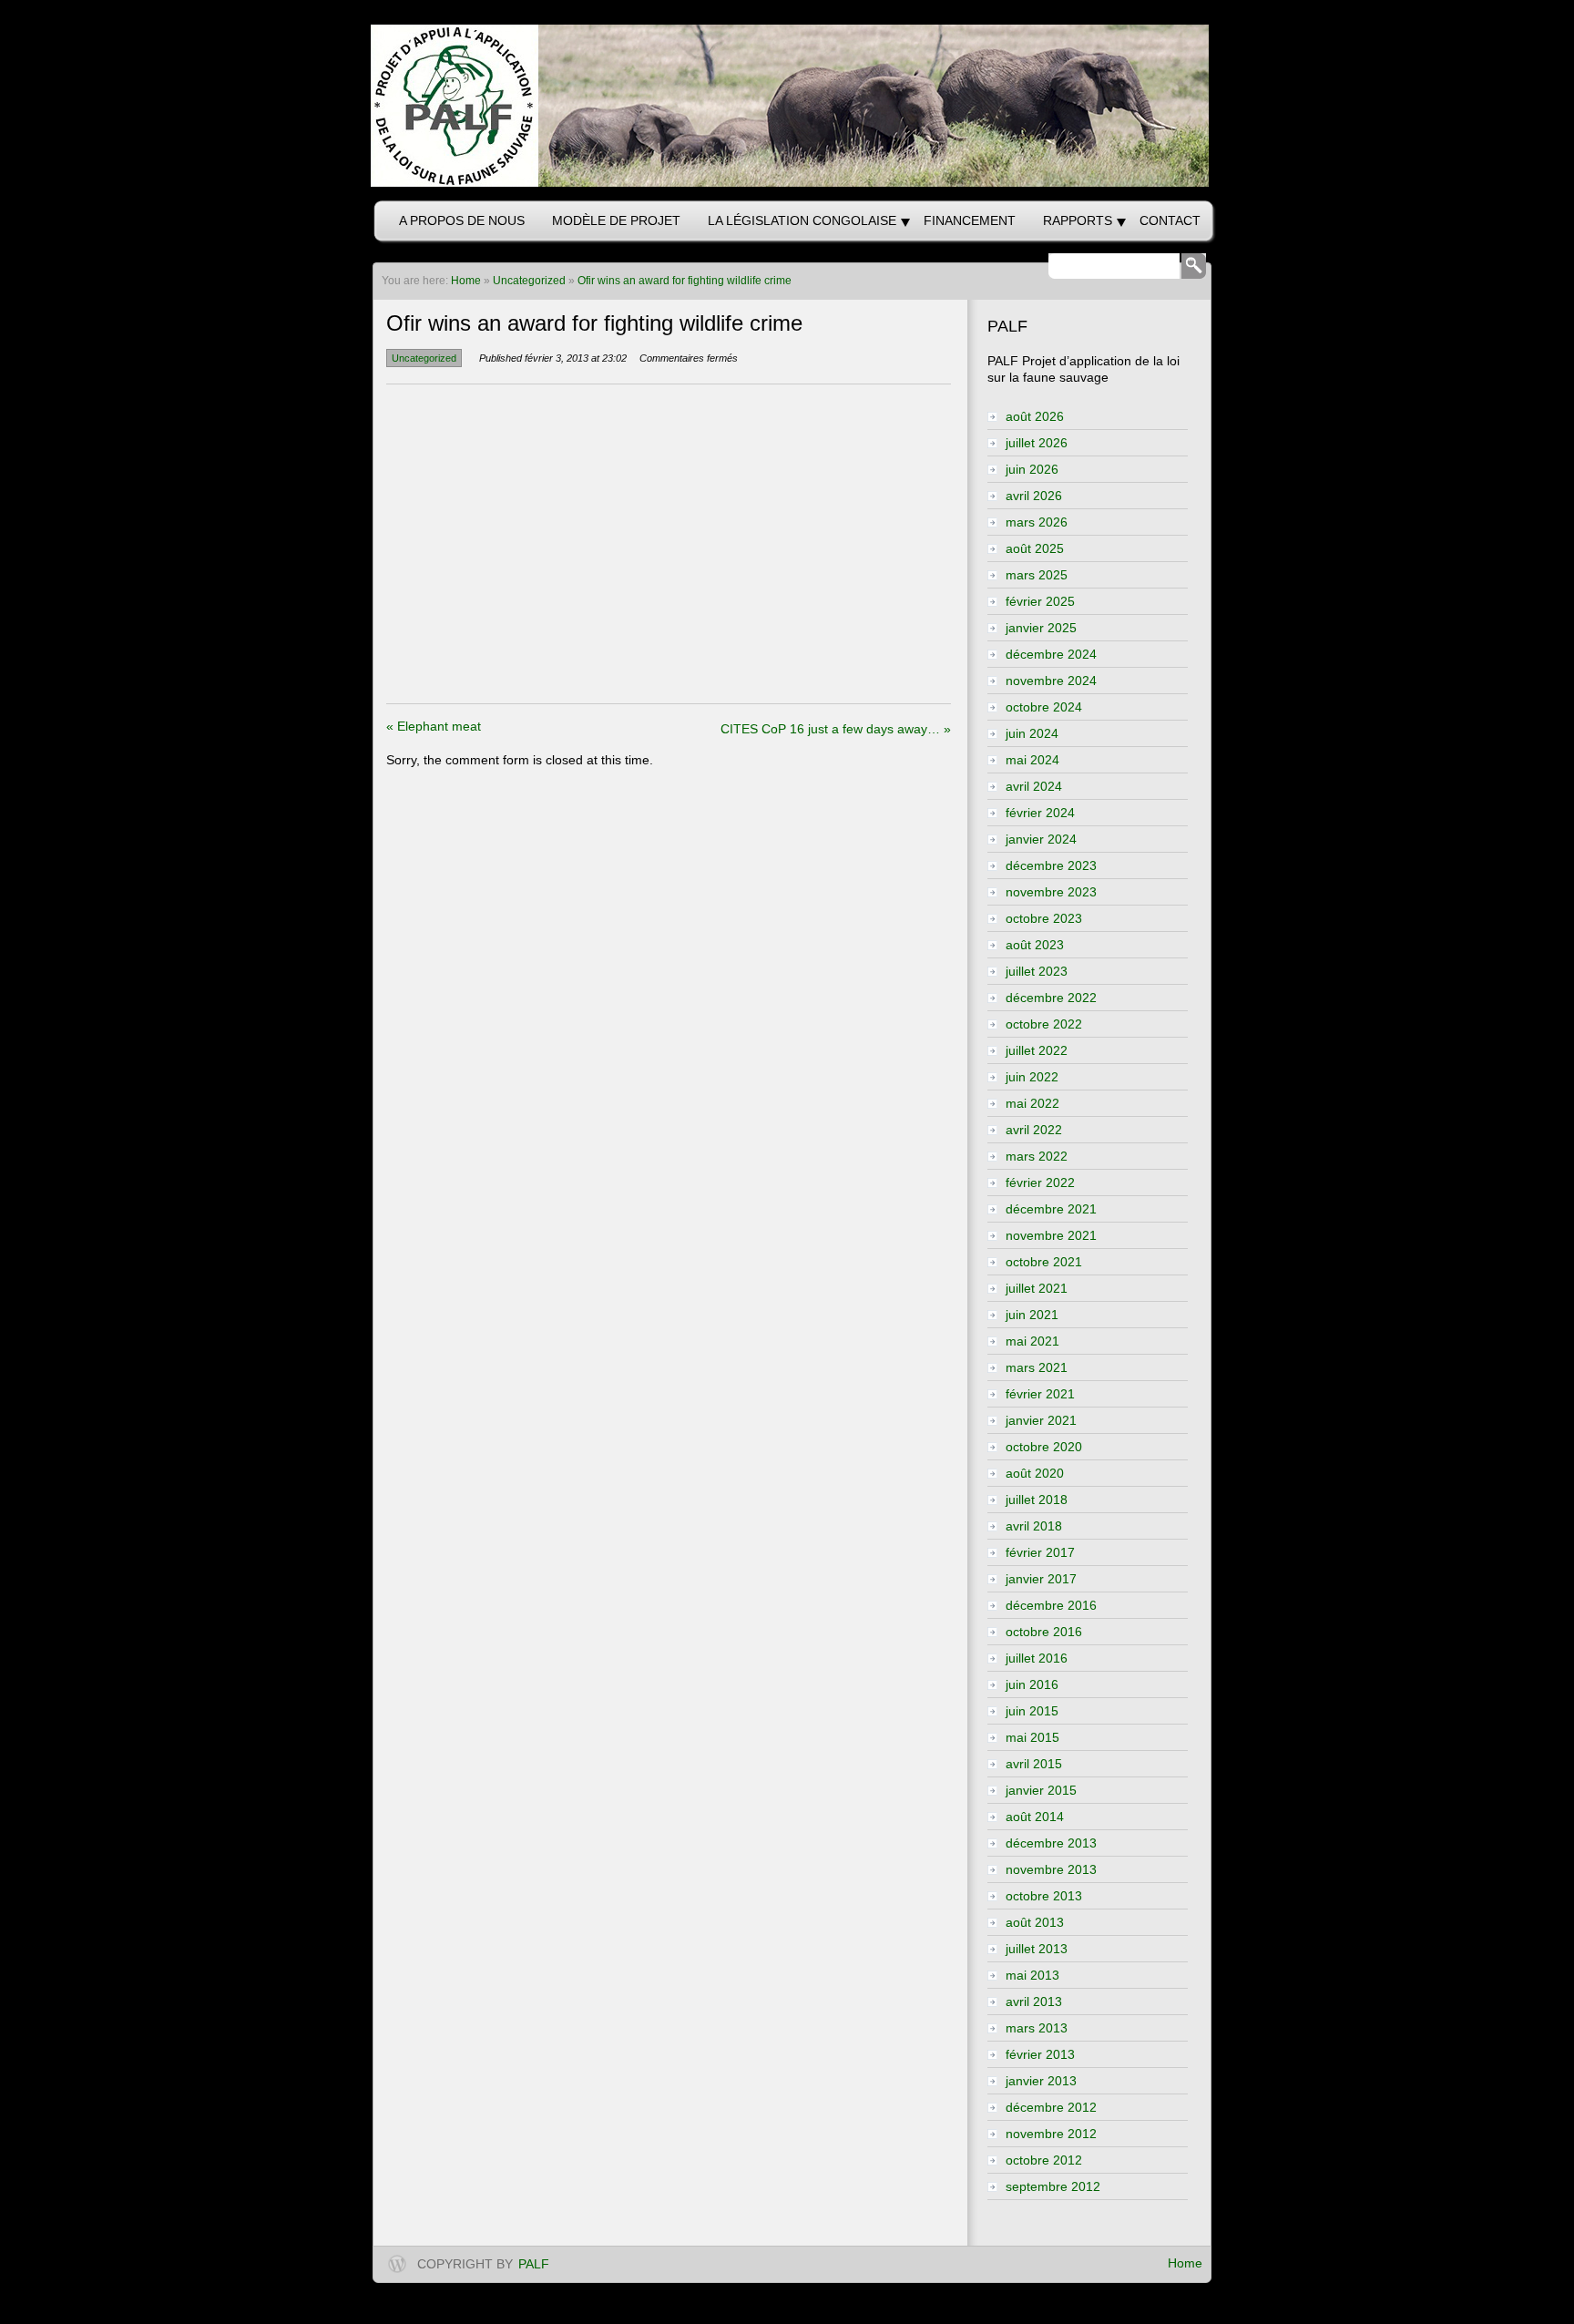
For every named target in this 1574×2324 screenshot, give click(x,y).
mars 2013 (1037, 2028)
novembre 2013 (1051, 1869)
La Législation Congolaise (802, 220)
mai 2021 (1032, 1341)
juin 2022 (1032, 1077)
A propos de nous (462, 220)
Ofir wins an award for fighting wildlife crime (685, 281)
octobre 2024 (1044, 707)
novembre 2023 (1051, 892)
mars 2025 (1037, 575)
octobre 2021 (1044, 1262)
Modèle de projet (616, 220)
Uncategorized (529, 281)
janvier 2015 (1041, 1790)
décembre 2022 (1051, 998)
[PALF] (787, 106)
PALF (534, 2264)
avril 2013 (1034, 2002)
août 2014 (1035, 1817)
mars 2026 (1037, 522)
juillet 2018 (1037, 1500)
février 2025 (1040, 601)
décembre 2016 (1051, 1605)
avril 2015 (1034, 1764)
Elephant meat (434, 726)
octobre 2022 (1044, 1024)
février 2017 (1040, 1552)
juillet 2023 (1037, 971)
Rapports (1078, 220)
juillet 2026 (1037, 443)
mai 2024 (1032, 760)
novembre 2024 (1051, 681)
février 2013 (1040, 2054)
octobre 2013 (1044, 1896)
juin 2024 (1032, 733)
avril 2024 (1034, 786)
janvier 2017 (1041, 1579)
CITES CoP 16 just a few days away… (836, 729)
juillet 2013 (1037, 1949)
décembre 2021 (1051, 1209)
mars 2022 (1037, 1156)
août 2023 (1035, 945)
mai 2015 (1032, 1737)
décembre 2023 (1051, 865)
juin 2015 (1032, 1711)
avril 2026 (1034, 496)
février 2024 (1040, 813)
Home (1185, 2263)
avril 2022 (1034, 1130)
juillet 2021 (1037, 1288)
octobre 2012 (1044, 2160)
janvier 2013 (1041, 2081)
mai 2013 (1032, 1975)
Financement (970, 220)
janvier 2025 (1041, 628)
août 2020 (1035, 1473)
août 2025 (1035, 548)
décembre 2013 (1051, 1843)
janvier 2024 (1041, 839)
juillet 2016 (1037, 1658)
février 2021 (1040, 1394)
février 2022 (1040, 1182)
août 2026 (1035, 416)
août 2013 (1035, 1922)
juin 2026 (1032, 469)
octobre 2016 (1044, 1632)
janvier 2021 (1041, 1420)
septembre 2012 (1053, 2186)
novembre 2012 (1051, 2134)
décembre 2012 (1051, 2107)
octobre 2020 (1044, 1447)
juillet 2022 (1037, 1050)
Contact (1170, 220)
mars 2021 (1037, 1367)
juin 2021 (1032, 1315)
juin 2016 (1032, 1684)
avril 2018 (1034, 1526)
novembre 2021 (1051, 1235)
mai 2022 (1032, 1103)
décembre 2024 (1051, 654)
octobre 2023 (1044, 918)
